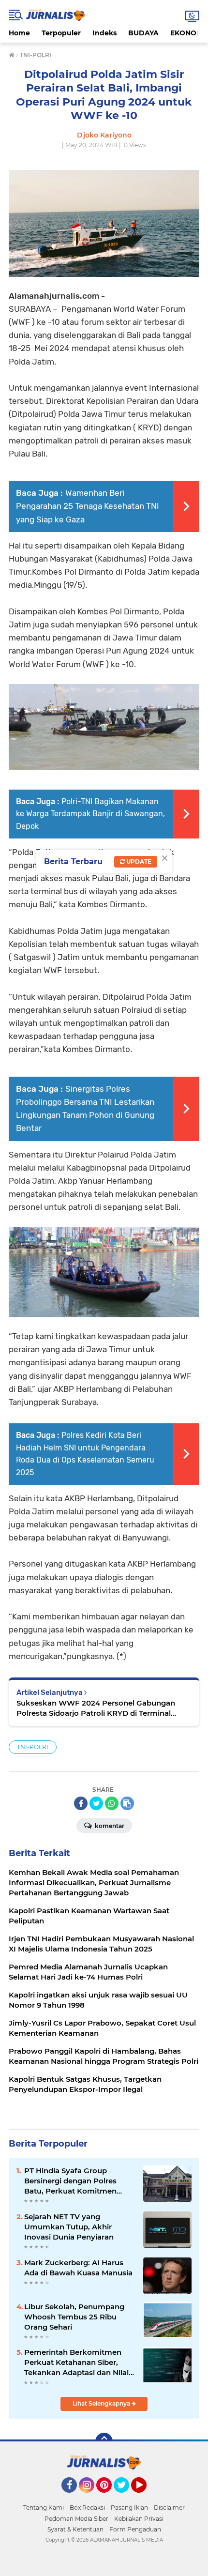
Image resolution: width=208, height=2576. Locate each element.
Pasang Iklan (129, 2507)
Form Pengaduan (135, 2529)
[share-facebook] (81, 1803)
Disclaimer (169, 2507)
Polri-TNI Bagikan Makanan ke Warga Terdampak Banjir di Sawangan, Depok (90, 814)
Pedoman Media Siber (76, 2519)
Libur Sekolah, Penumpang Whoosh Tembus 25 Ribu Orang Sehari (74, 2317)
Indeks (104, 33)
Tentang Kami (44, 2507)
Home (19, 33)
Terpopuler (61, 33)
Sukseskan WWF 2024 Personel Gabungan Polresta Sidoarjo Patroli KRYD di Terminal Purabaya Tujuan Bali (96, 1708)
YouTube (145, 2497)
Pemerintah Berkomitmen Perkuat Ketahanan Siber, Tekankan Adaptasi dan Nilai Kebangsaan (76, 2363)
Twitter (126, 2497)
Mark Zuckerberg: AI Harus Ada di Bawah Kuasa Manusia (78, 2268)
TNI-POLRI (33, 1747)
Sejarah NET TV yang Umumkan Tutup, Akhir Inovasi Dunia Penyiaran (69, 2227)
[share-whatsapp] (112, 1803)
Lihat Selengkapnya (102, 2403)
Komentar (109, 1826)
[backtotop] (104, 2441)
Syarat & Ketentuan (75, 2529)
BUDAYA (143, 33)
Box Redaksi (87, 2507)
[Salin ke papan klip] (127, 1803)
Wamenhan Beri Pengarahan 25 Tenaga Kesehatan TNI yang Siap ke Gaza (88, 506)
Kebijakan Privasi (139, 2519)
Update (138, 861)
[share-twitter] (96, 1803)
